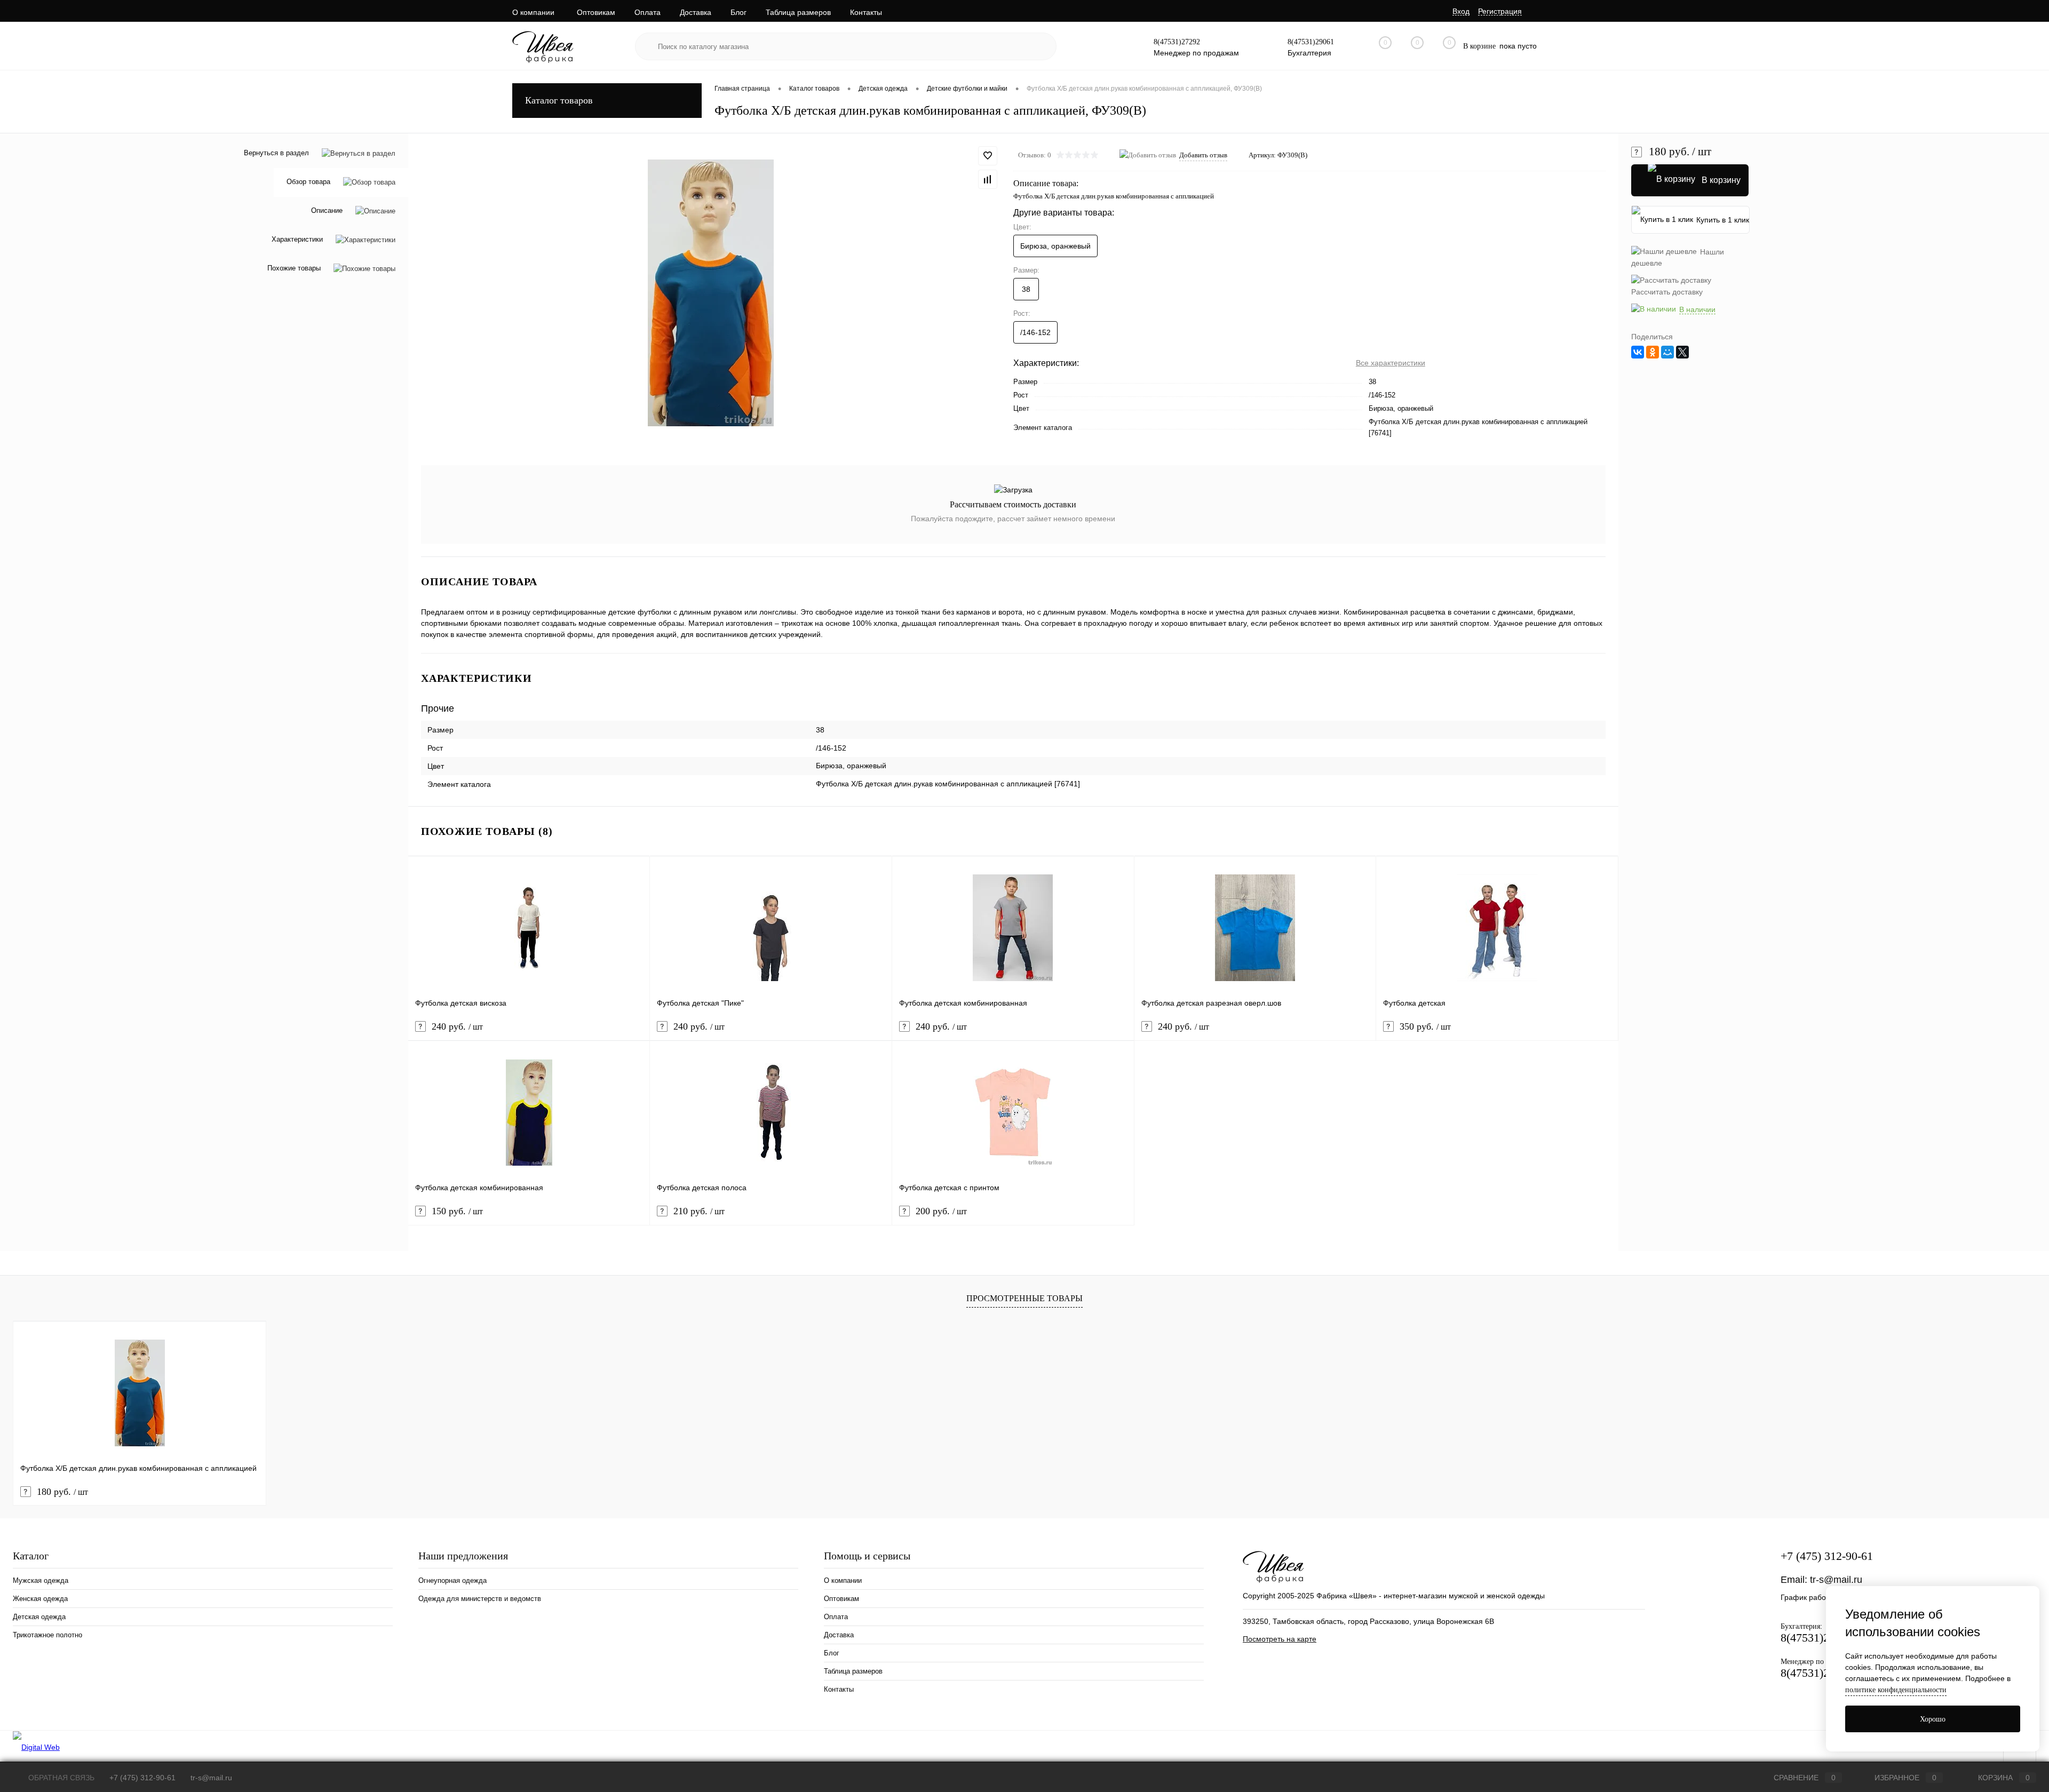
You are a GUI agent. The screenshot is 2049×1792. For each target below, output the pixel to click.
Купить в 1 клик (1723, 220)
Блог (738, 12)
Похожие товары (294, 269)
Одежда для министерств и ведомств (480, 1599)
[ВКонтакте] (1638, 352)
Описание (327, 211)
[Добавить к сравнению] (988, 179)
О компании (533, 12)
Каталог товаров (559, 100)
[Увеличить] (711, 293)
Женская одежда (40, 1599)
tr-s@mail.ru (1836, 1580)
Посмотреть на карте (1280, 1639)
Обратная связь (60, 1778)
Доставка (696, 12)
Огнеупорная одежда (452, 1580)
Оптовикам (596, 12)
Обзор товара (308, 182)
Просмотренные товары (1024, 1298)
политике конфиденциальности (1896, 1690)
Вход (1461, 11)
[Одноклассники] (1653, 352)
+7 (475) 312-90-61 (1827, 1556)
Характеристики (297, 240)
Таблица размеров (798, 12)
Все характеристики (1391, 363)
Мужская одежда (41, 1580)
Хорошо (1933, 1719)
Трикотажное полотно (47, 1635)
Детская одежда (39, 1617)
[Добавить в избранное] (988, 156)
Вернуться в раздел (276, 153)
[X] (1682, 352)
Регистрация (1500, 11)
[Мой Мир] (1667, 352)
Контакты (866, 12)
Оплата (648, 12)
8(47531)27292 (1177, 42)
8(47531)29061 (1311, 42)
